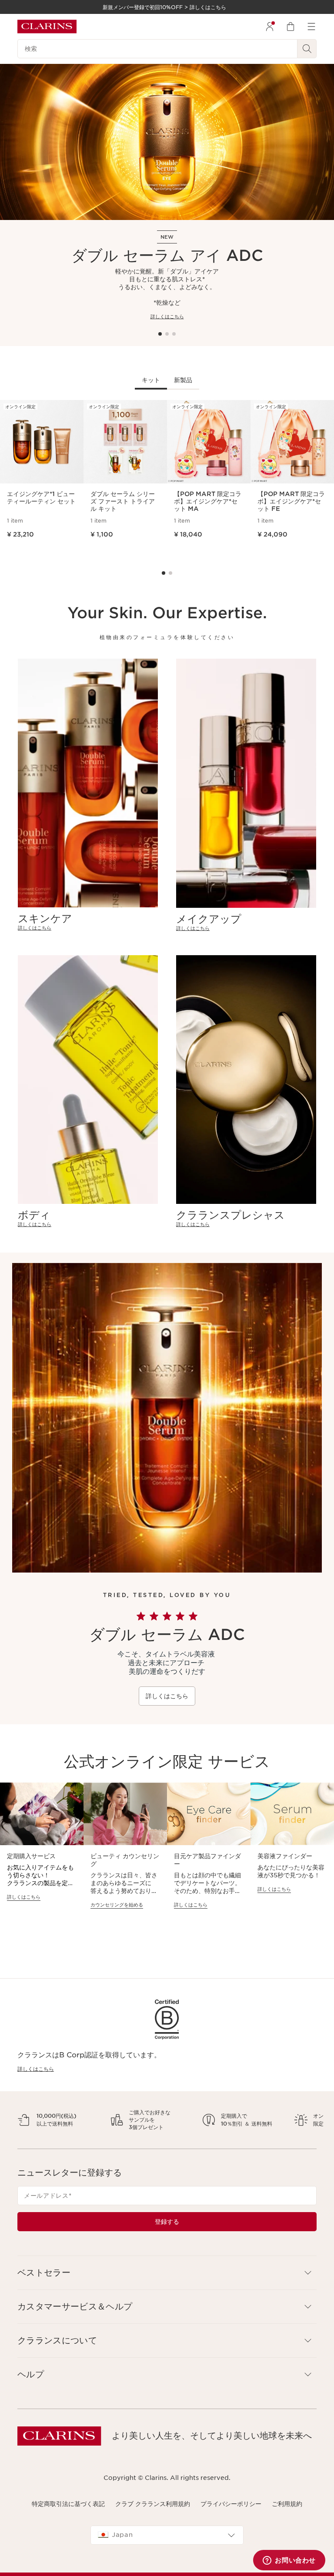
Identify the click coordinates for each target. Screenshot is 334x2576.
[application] (42, 1850)
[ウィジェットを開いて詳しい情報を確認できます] (289, 2561)
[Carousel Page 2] (167, 334)
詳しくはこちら (167, 317)
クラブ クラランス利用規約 (153, 2526)
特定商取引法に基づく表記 (68, 2526)
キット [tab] (151, 380)
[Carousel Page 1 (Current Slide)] (160, 334)
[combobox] (167, 2558)
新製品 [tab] (183, 380)
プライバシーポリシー (231, 2526)
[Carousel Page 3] (174, 334)
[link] (88, 928)
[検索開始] (307, 49)
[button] (167, 2295)
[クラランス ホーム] (47, 27)
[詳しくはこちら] (167, 142)
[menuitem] (270, 27)
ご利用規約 (287, 2526)
